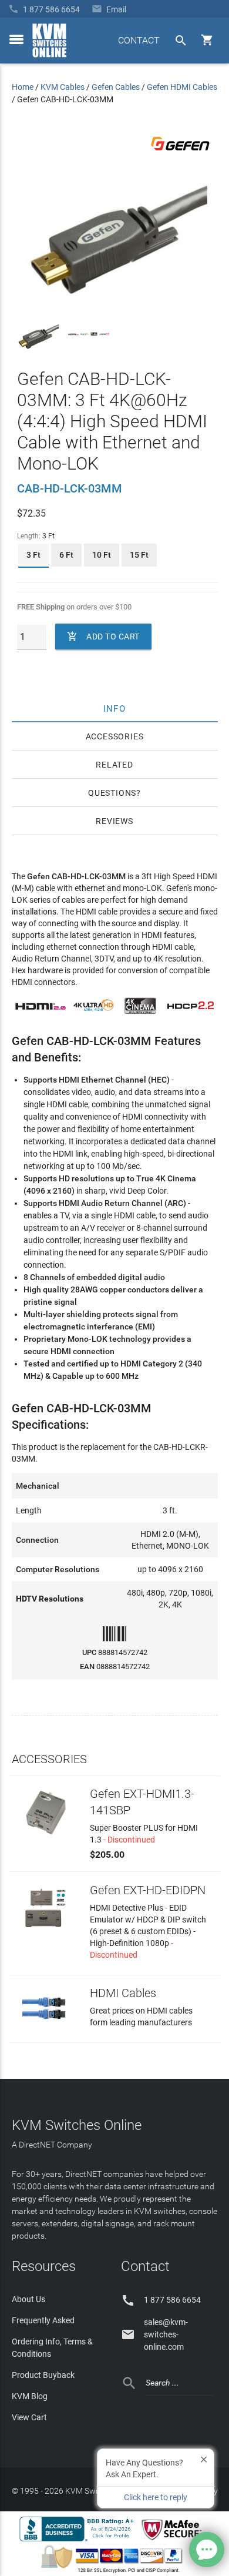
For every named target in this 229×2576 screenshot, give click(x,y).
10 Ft (102, 555)
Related (114, 765)
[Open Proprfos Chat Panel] (207, 2550)
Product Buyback (43, 2375)
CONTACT (139, 40)
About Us (28, 2299)
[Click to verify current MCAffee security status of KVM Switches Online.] (174, 2541)
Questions (112, 793)
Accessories (115, 736)
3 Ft (33, 555)
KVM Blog (30, 2396)
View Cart (29, 2417)
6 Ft (66, 555)
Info (115, 708)
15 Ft (139, 555)
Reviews (114, 821)
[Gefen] (180, 153)
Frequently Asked (43, 2320)
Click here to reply (156, 2497)
